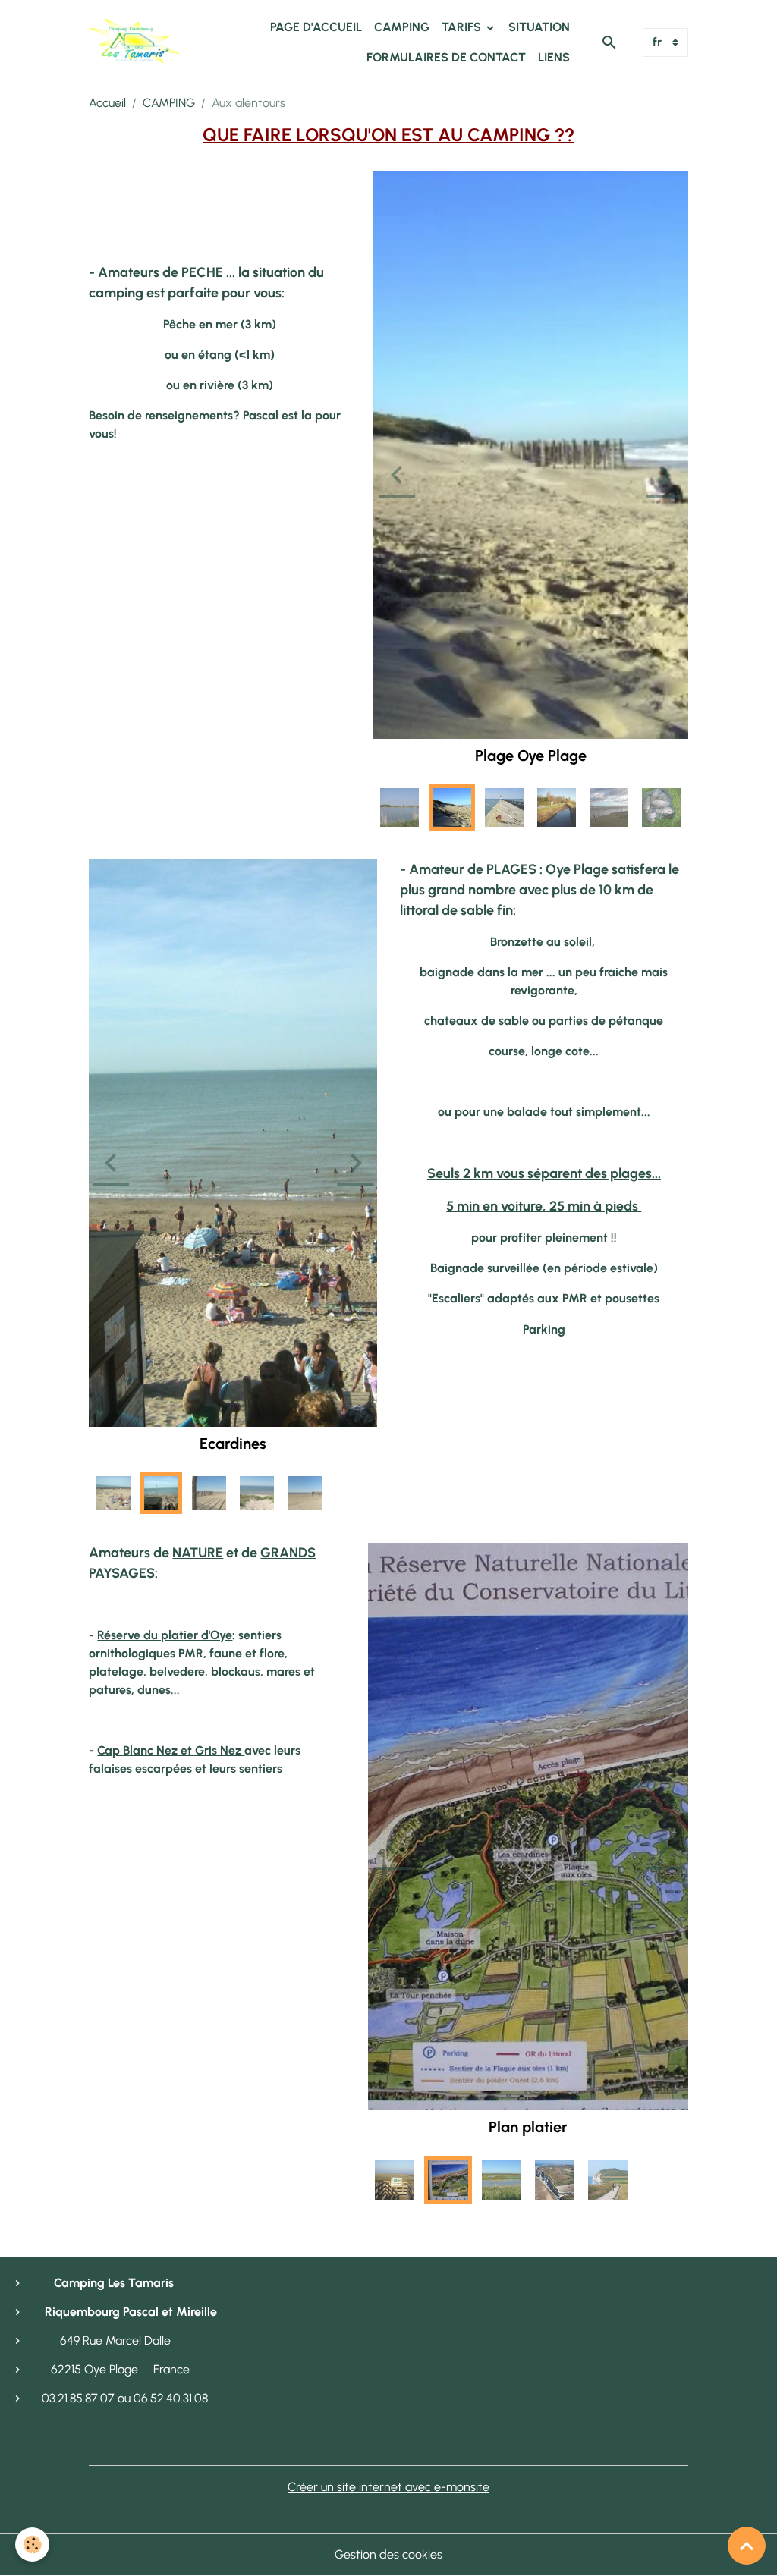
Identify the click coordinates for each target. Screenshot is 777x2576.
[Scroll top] (747, 2546)
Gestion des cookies (388, 2554)
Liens (554, 57)
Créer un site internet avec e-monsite (388, 2487)
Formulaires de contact (446, 57)
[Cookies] (32, 2545)
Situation (539, 27)
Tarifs (463, 27)
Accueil (107, 103)
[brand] (134, 42)
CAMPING (169, 103)
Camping (402, 27)
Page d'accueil (316, 27)
